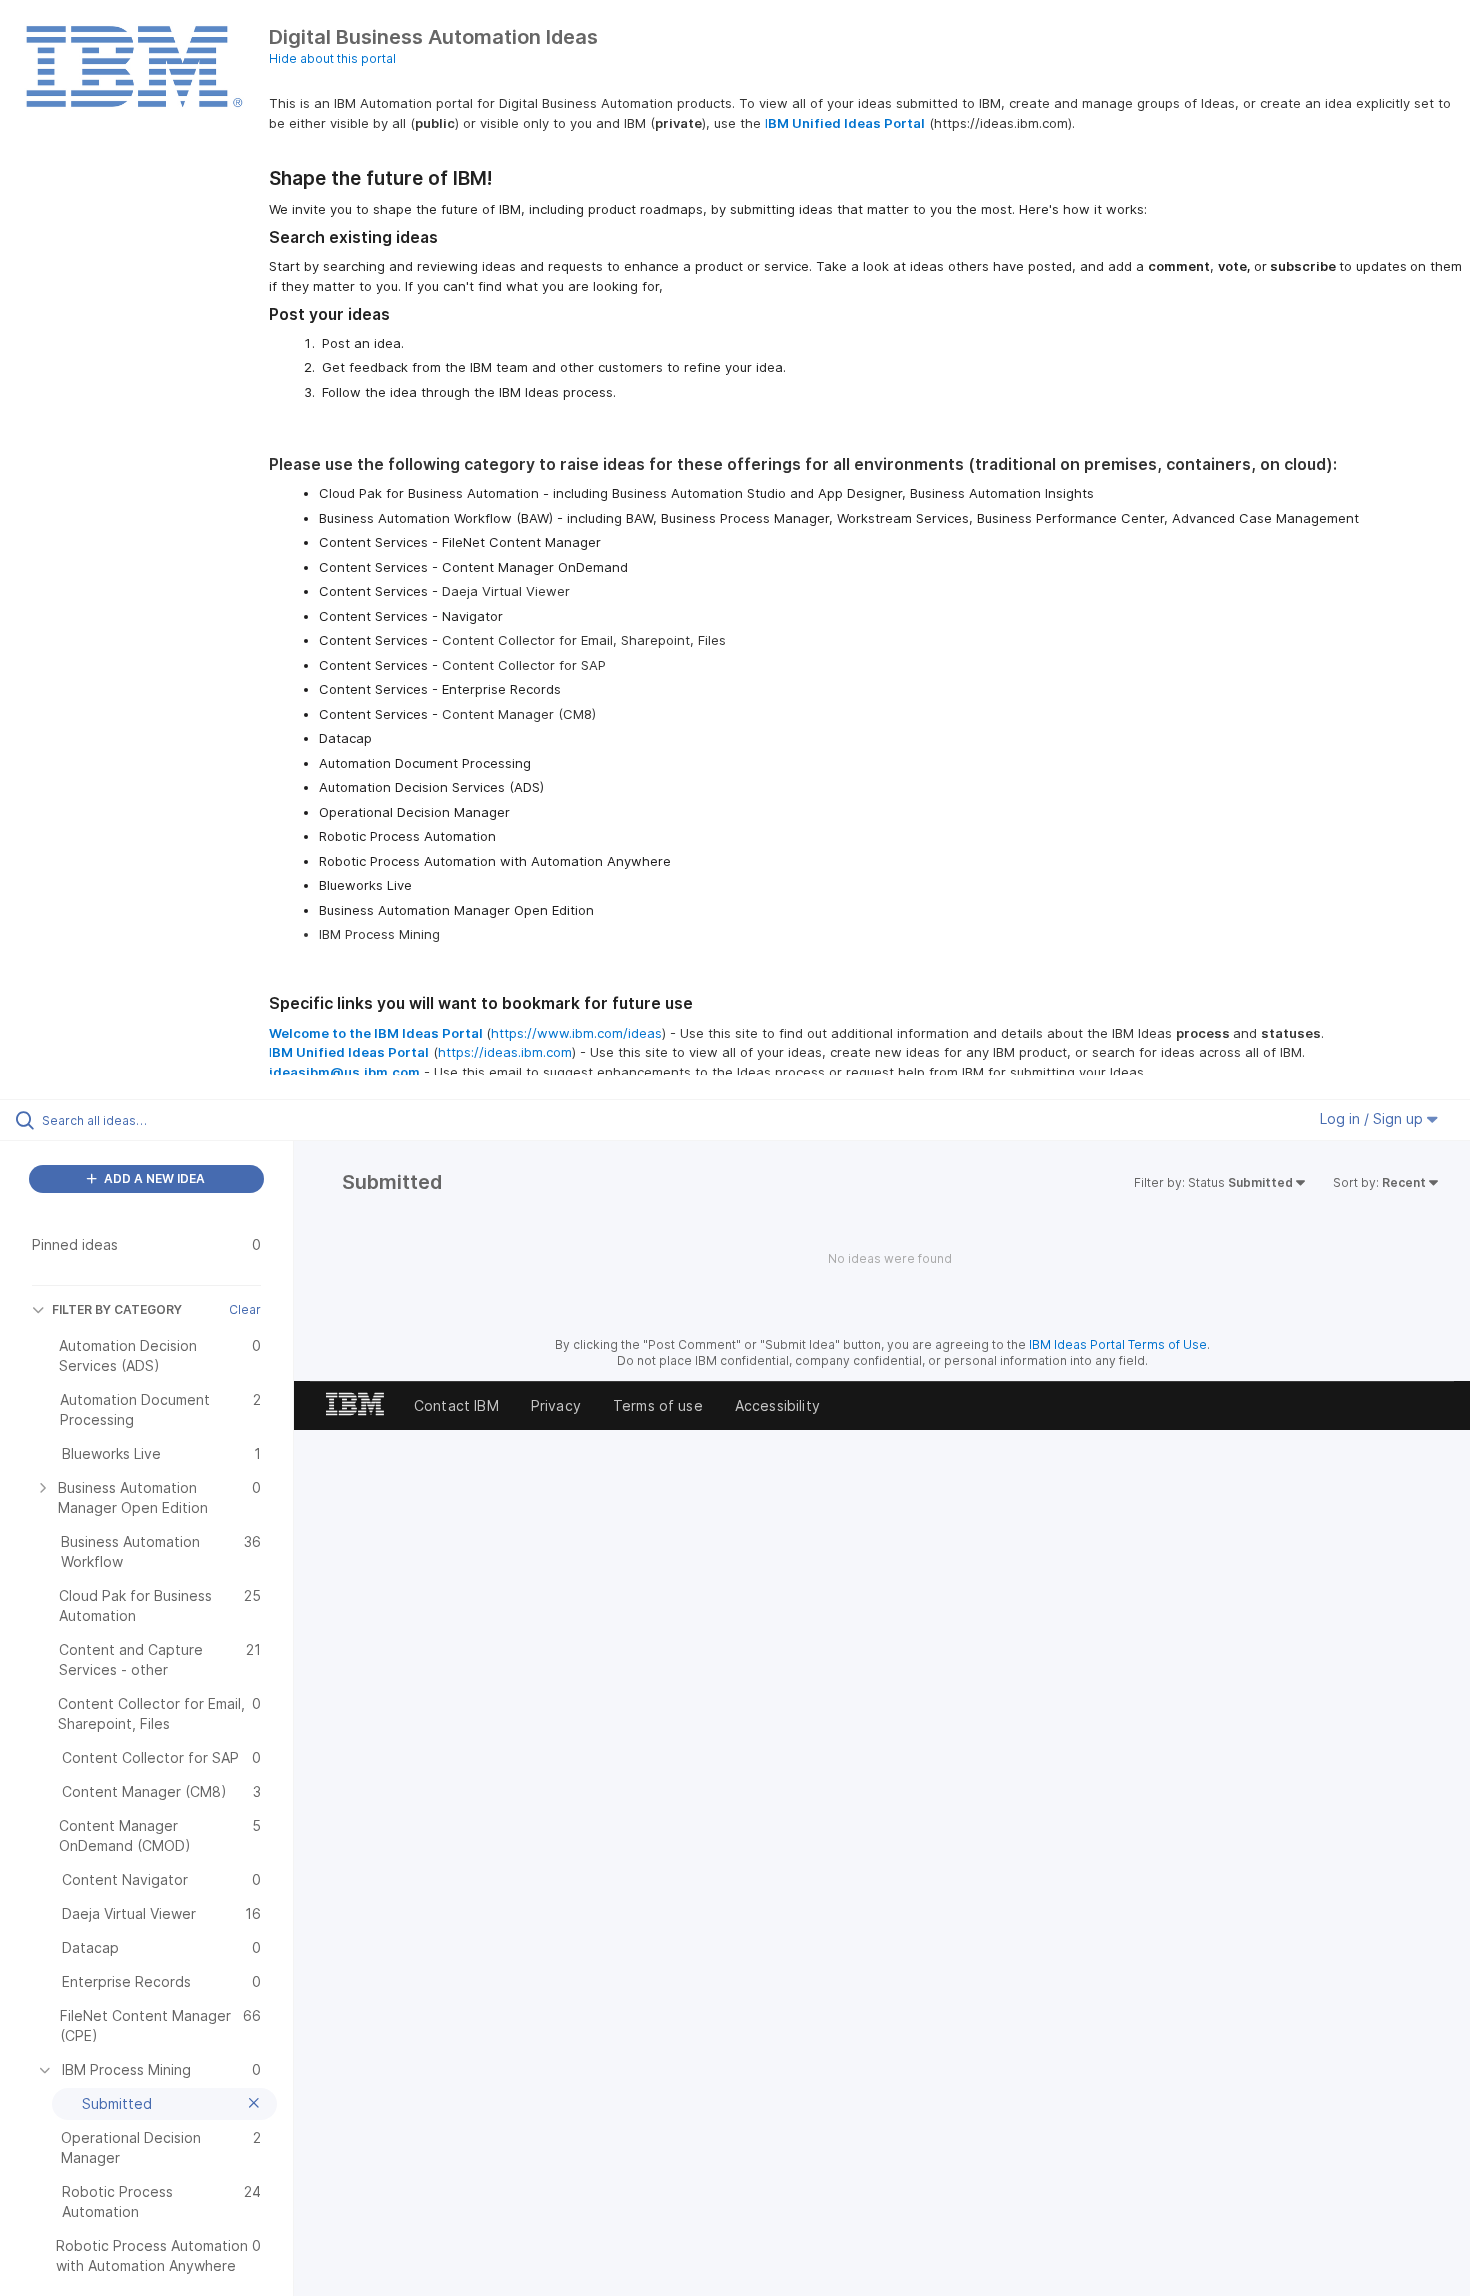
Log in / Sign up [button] (1373, 1118)
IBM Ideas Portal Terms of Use (1118, 1344)
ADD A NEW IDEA (153, 1178)
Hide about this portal (332, 58)
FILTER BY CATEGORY (117, 1309)
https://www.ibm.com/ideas (576, 1033)
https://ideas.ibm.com (505, 1052)
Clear (245, 1309)
